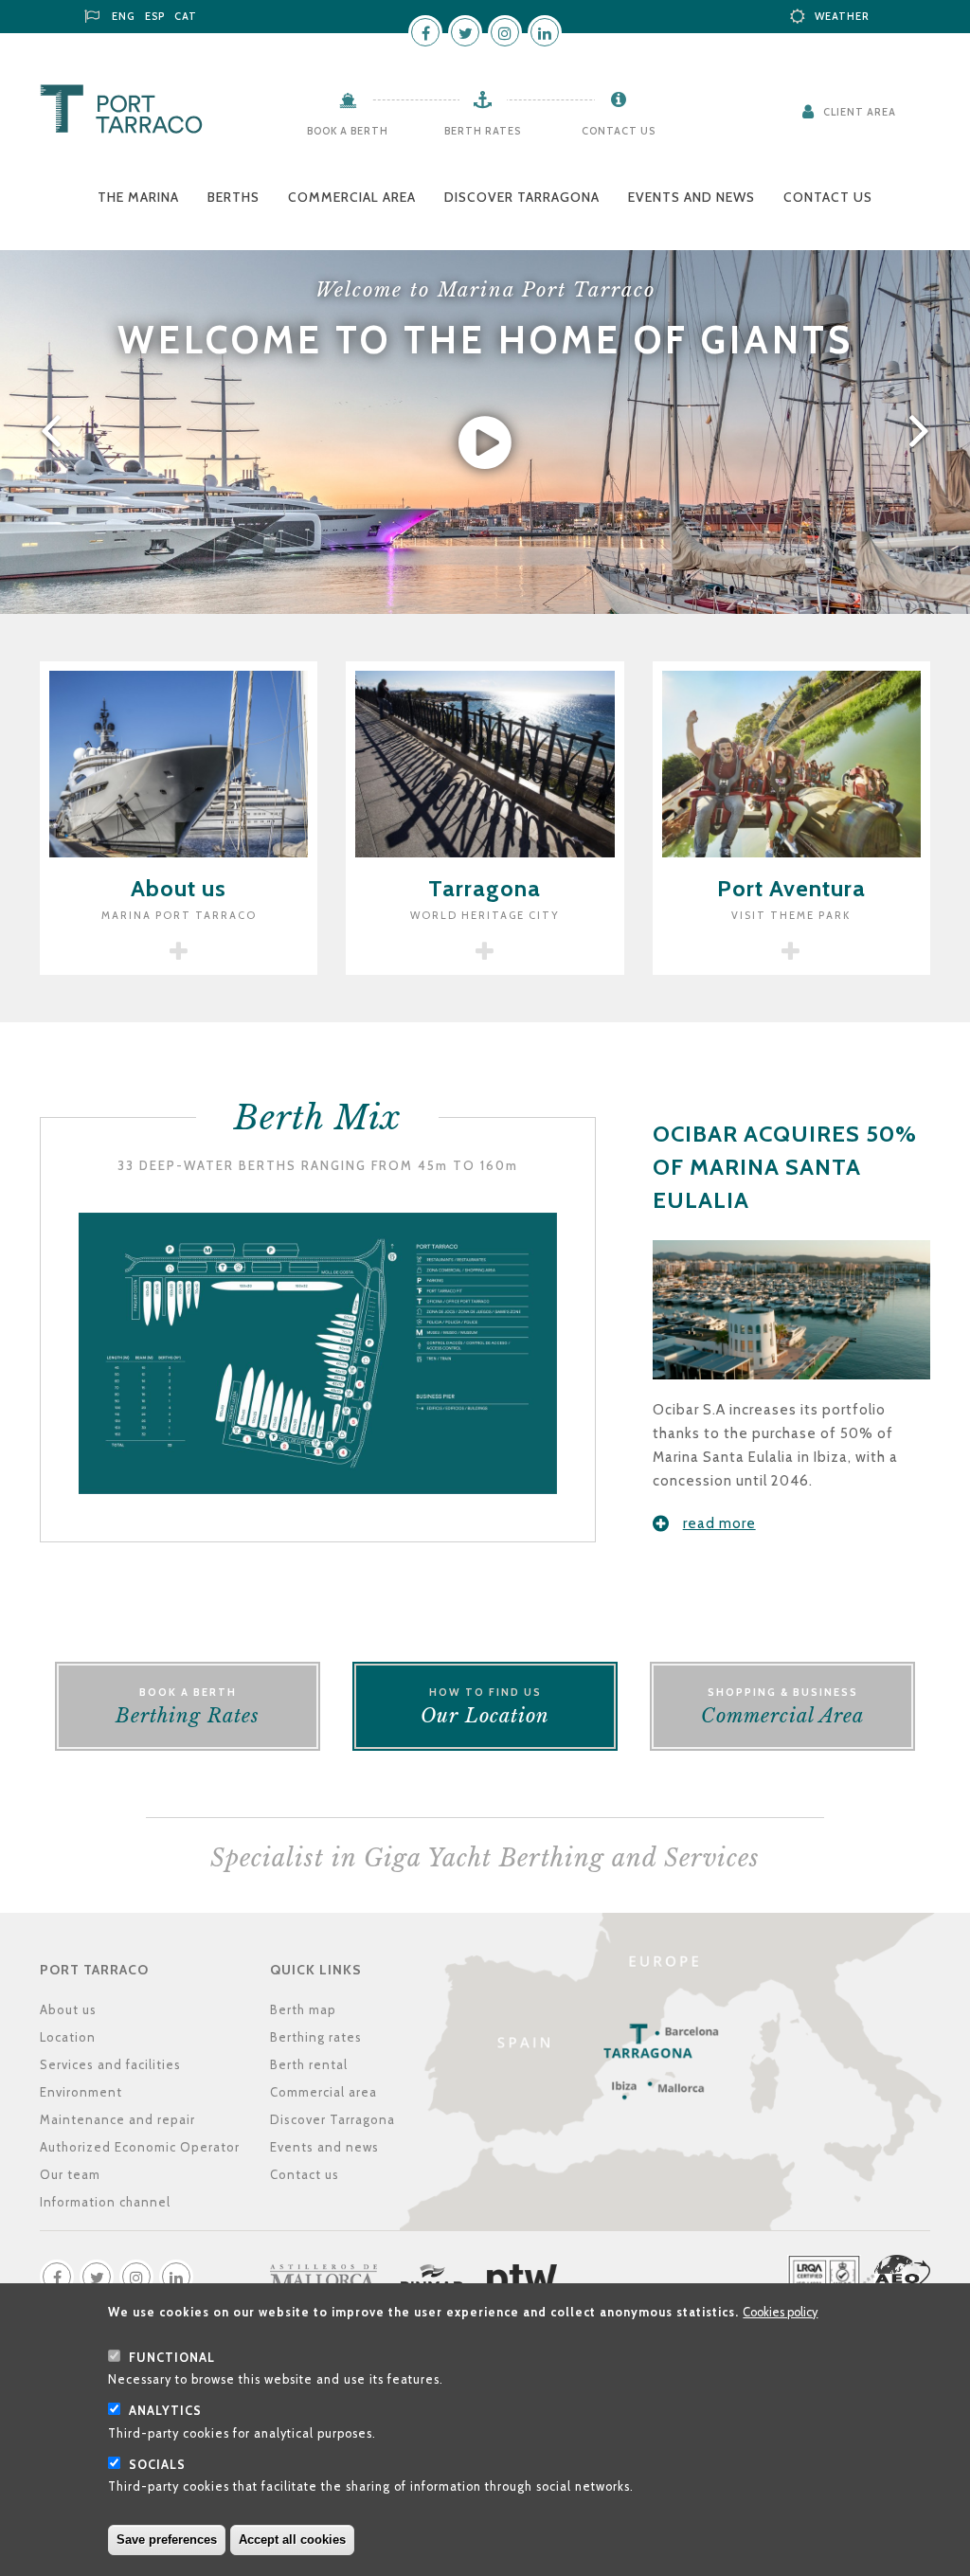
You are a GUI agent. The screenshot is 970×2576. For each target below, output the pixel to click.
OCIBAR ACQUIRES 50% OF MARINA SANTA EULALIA (785, 1167)
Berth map (303, 2009)
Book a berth (348, 131)
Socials (157, 2465)
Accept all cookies (292, 2540)
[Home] (121, 109)
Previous (47, 432)
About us (68, 2009)
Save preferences (167, 2540)
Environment (81, 2092)
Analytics (165, 2411)
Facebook (425, 32)
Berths (234, 197)
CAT (186, 16)
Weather (842, 16)
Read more (719, 1523)
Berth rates (483, 131)
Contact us (619, 131)
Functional (172, 2358)
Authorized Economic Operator (140, 2147)
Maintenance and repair (117, 2119)
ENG (124, 16)
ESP (155, 16)
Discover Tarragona (522, 197)
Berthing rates (316, 2037)
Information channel (105, 2202)
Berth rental (309, 2064)
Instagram (505, 32)
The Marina (138, 197)
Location (68, 2037)
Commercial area (352, 197)
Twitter (465, 32)
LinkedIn (545, 32)
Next (923, 432)
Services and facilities (110, 2064)
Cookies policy (780, 2312)
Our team (70, 2174)
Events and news (692, 197)
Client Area (860, 112)
